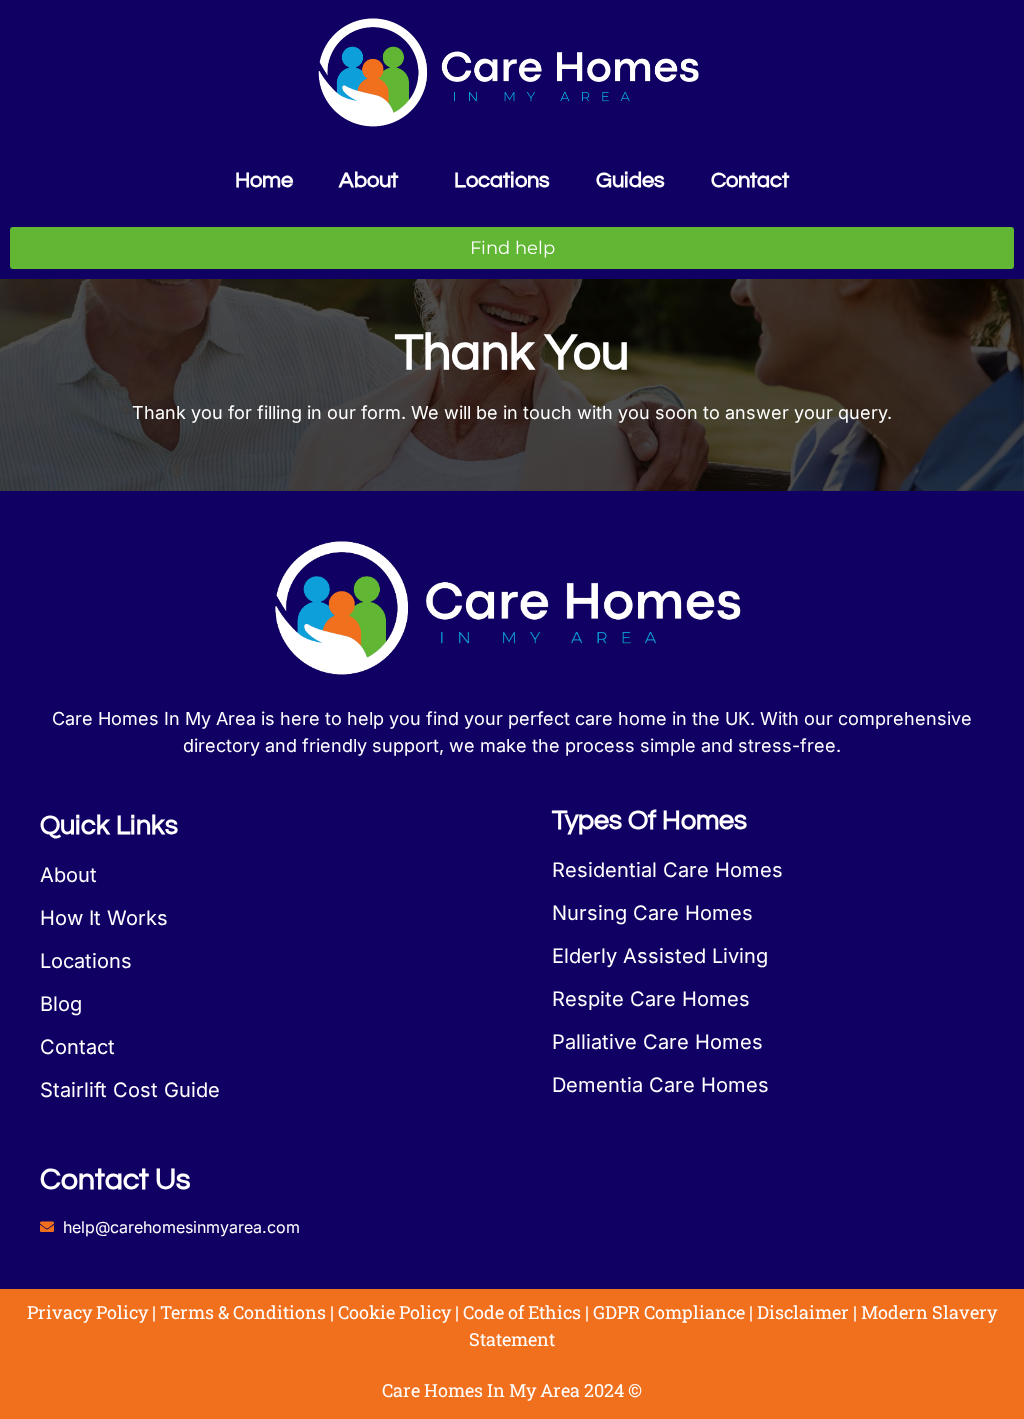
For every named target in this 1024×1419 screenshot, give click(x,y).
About (368, 180)
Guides (630, 180)
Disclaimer (803, 1312)
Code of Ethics (522, 1312)
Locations (502, 180)
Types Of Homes (649, 821)
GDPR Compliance (669, 1312)
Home (264, 180)
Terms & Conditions (243, 1312)
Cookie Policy (394, 1312)
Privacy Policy (87, 1312)
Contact (750, 180)
